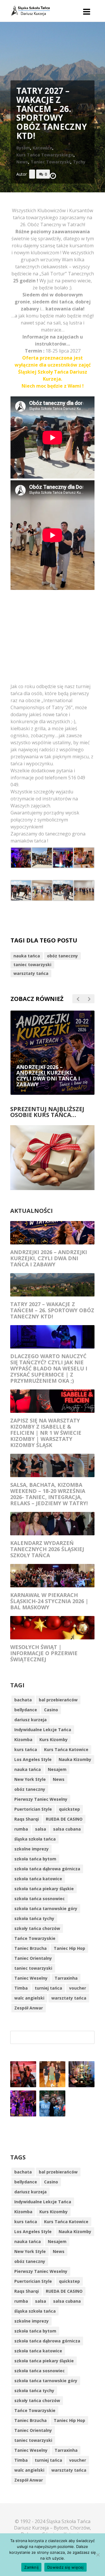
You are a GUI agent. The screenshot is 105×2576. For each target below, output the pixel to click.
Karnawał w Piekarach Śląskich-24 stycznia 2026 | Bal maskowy (49, 1601)
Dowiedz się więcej (65, 2567)
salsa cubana (67, 1829)
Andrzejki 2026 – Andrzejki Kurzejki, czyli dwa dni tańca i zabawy (49, 1258)
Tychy (79, 162)
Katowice (42, 148)
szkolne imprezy (32, 1849)
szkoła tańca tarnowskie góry (46, 1908)
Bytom (23, 148)
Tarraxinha (66, 1978)
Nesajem (57, 1769)
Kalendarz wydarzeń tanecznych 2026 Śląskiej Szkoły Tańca (47, 1549)
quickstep (69, 1809)
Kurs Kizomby (54, 1740)
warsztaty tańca (31, 973)
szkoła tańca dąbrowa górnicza (47, 1869)
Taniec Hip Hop (69, 1948)
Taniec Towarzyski (50, 162)
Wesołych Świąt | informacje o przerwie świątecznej (44, 1653)
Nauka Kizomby (75, 1759)
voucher (78, 1988)
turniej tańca (48, 1988)
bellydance (26, 1710)
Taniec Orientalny (33, 1958)
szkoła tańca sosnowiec (40, 1899)
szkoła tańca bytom (35, 1859)
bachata (23, 1700)
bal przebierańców (58, 1700)
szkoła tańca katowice (38, 1879)
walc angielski (29, 1998)
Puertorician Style (33, 1809)
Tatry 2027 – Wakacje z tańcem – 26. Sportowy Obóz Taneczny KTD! (52, 1310)
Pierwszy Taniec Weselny (41, 1799)
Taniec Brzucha (30, 1948)
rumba (21, 1829)
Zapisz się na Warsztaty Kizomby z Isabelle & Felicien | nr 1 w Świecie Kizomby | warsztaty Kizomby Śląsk (46, 1433)
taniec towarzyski (32, 965)
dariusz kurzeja (30, 1720)
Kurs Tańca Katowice (66, 1749)
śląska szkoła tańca (35, 1839)
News (22, 162)
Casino (51, 1710)
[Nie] (98, 2555)
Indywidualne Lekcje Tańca (43, 1730)
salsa (41, 1829)
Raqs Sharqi (27, 1819)
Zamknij (31, 2567)
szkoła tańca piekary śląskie (44, 1889)
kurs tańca (26, 1749)
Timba (21, 1988)
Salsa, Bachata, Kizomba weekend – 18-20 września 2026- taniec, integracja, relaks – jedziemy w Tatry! (49, 1494)
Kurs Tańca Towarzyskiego (45, 155)
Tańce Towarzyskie (35, 1938)
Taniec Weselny (31, 1978)
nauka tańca (27, 956)
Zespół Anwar (29, 2008)
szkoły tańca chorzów (37, 1928)
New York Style (30, 1779)
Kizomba (23, 1740)
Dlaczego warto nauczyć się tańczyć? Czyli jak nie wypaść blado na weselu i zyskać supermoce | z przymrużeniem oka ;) (49, 1368)
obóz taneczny (62, 956)
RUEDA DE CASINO (64, 1819)
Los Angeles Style (33, 1759)
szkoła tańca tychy (34, 1918)
